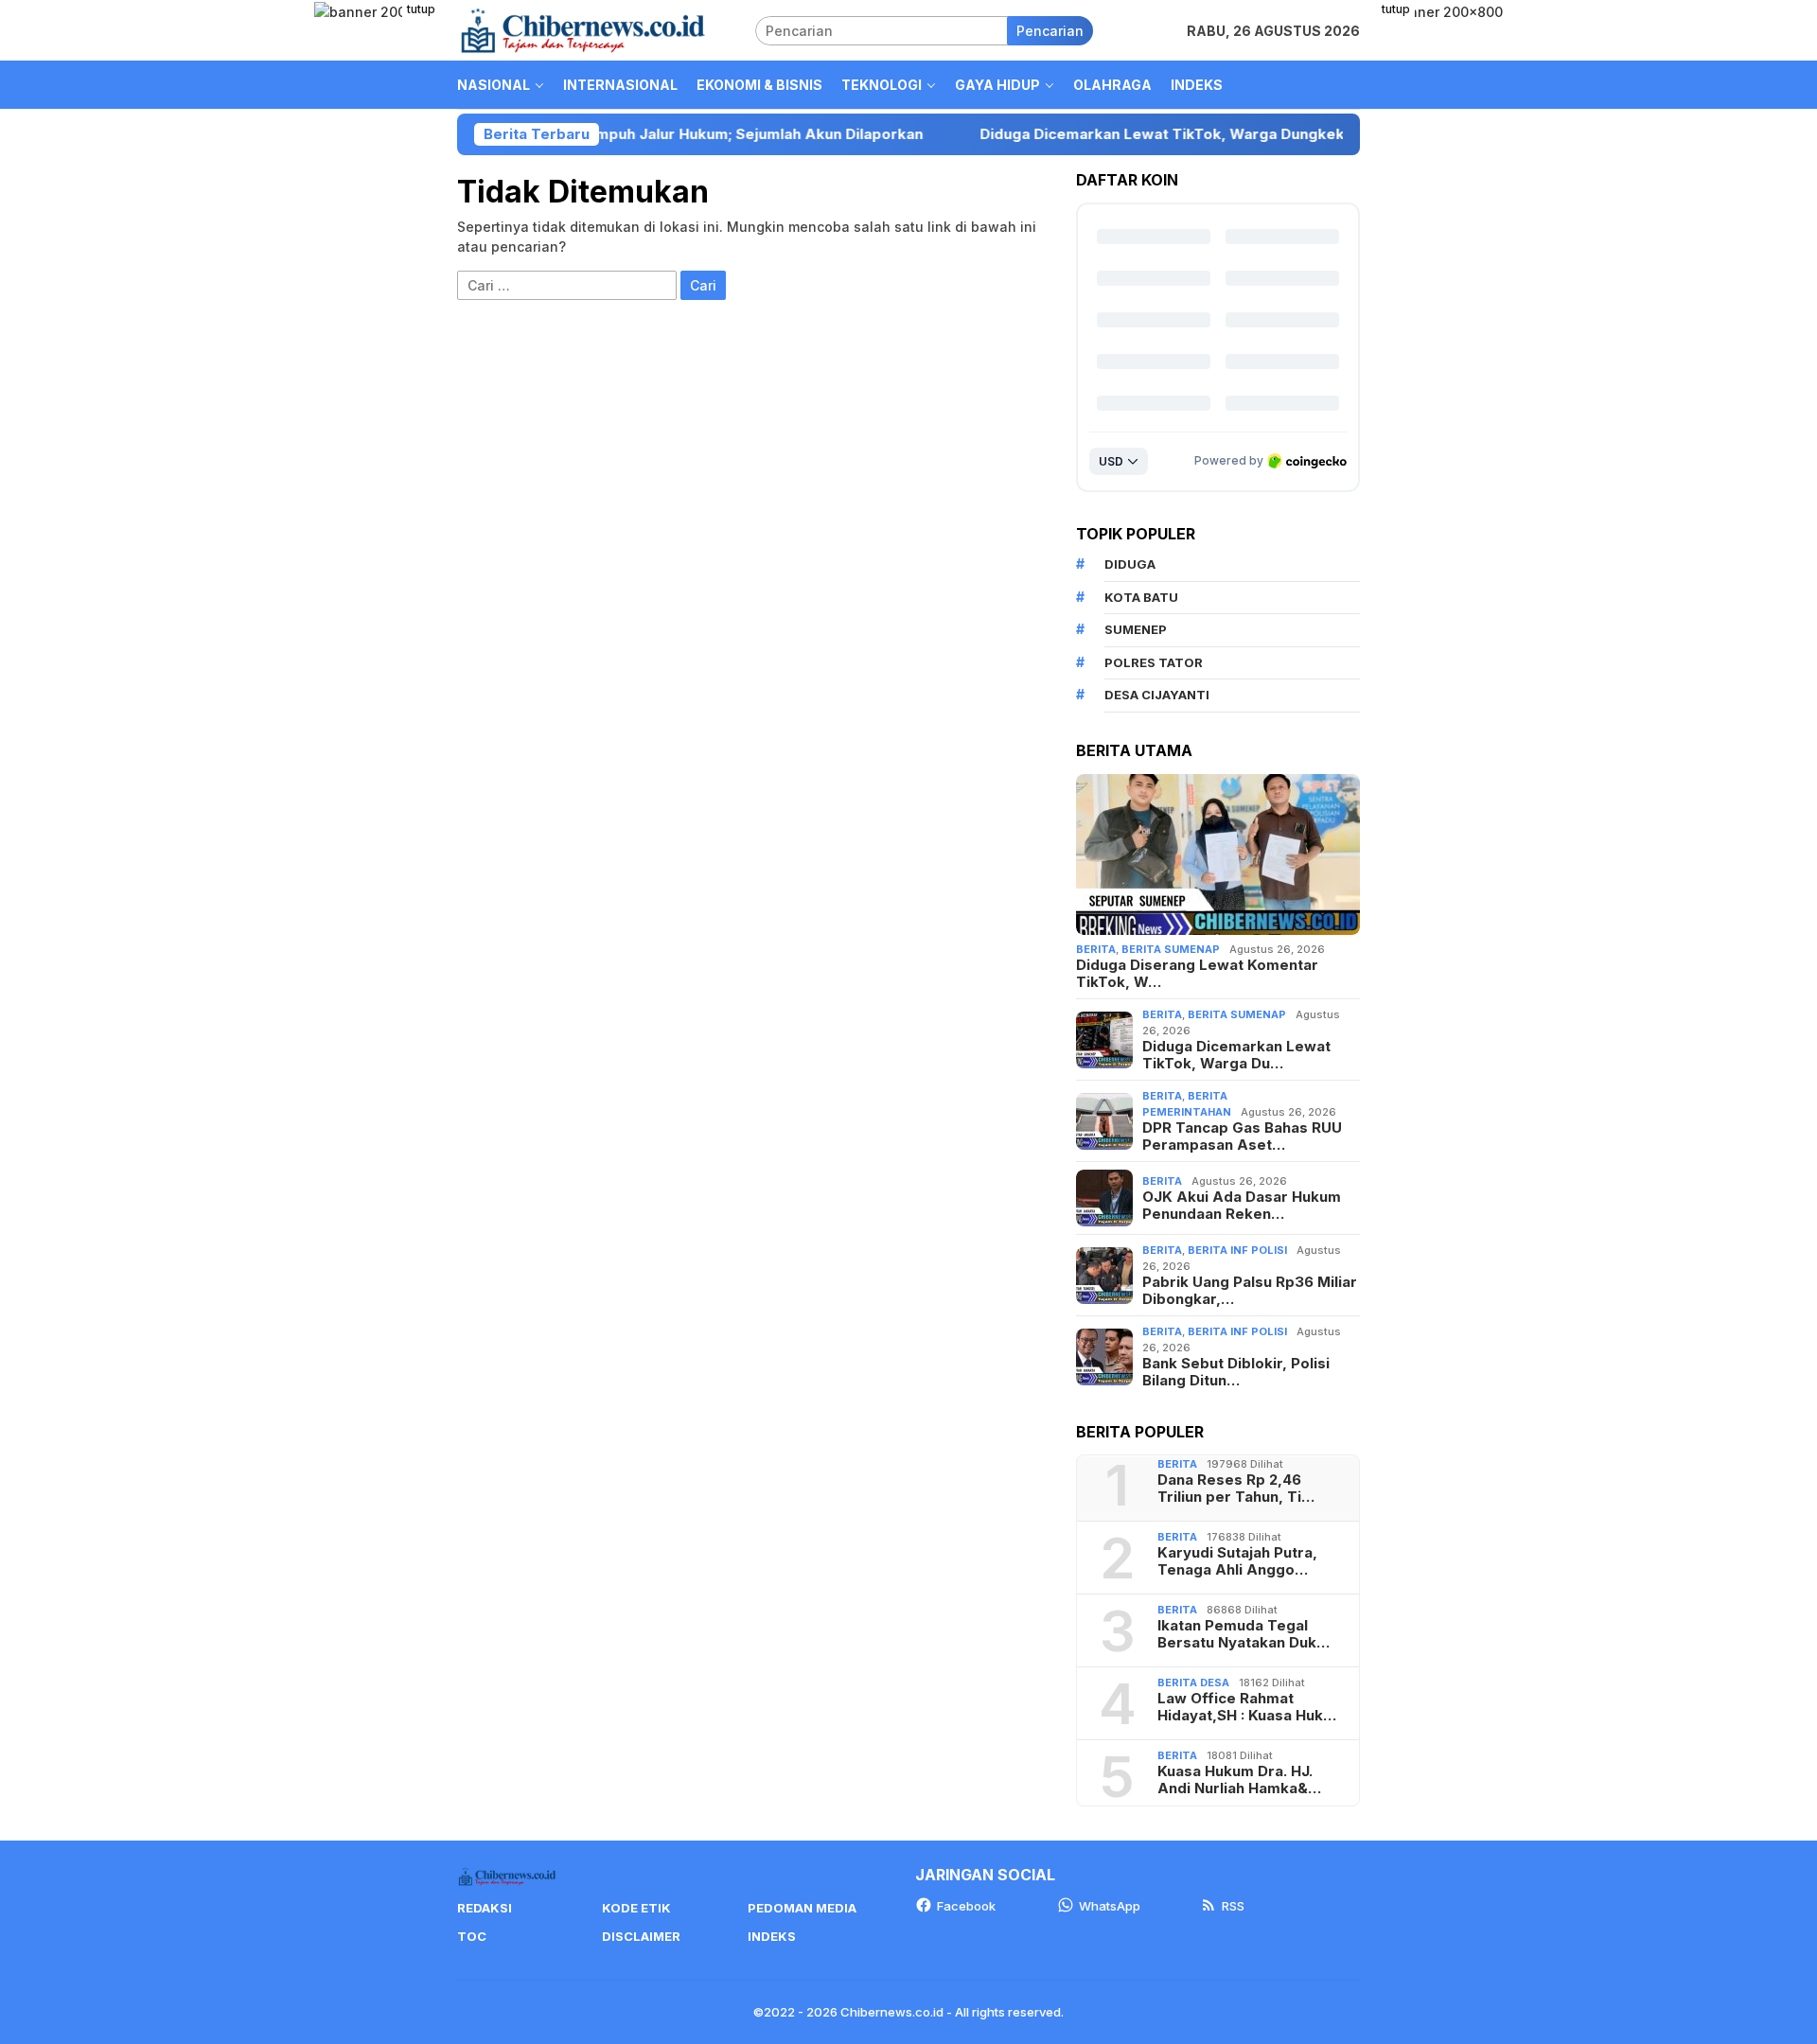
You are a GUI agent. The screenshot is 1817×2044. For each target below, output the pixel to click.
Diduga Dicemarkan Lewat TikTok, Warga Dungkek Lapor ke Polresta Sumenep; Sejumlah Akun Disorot (1245, 134)
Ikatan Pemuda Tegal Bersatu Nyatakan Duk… (1244, 1634)
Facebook (966, 1906)
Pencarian (1050, 31)
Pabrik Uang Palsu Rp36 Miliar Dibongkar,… (1250, 1291)
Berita (1096, 949)
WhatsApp (1110, 1906)
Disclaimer (641, 1936)
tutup (421, 9)
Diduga (1130, 564)
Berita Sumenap (1171, 949)
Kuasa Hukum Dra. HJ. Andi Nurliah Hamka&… (1239, 1780)
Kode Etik (636, 1908)
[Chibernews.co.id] (583, 29)
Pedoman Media (802, 1908)
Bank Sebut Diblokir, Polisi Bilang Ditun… (1236, 1372)
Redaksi (485, 1908)
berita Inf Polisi (1237, 1250)
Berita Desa (1193, 1683)
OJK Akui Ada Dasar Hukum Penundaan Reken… (1242, 1206)
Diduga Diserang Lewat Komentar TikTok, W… (1197, 974)
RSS (1233, 1906)
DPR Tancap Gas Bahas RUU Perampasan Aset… (1242, 1137)
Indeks (772, 1936)
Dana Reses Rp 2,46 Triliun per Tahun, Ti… (1236, 1489)
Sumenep (1136, 629)
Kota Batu (1141, 597)
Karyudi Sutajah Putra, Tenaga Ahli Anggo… (1237, 1561)
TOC (472, 1936)
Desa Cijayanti (1157, 695)
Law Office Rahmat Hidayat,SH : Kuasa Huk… (1247, 1707)
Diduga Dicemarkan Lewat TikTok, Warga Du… (1236, 1055)
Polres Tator (1154, 662)
